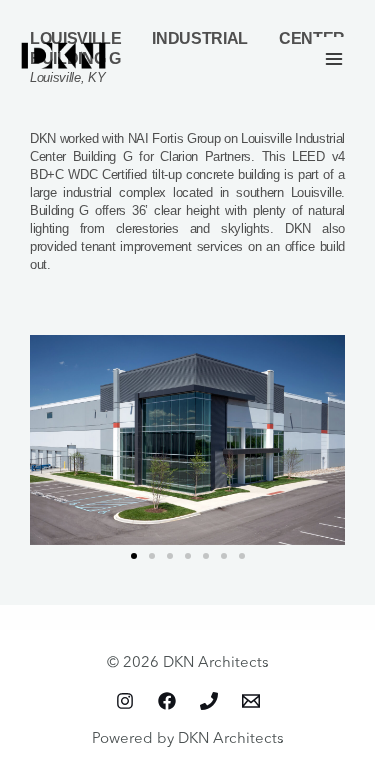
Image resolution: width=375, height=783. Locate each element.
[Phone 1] (209, 701)
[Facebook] (167, 701)
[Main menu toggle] (334, 58)
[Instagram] (125, 701)
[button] (134, 556)
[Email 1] (251, 701)
